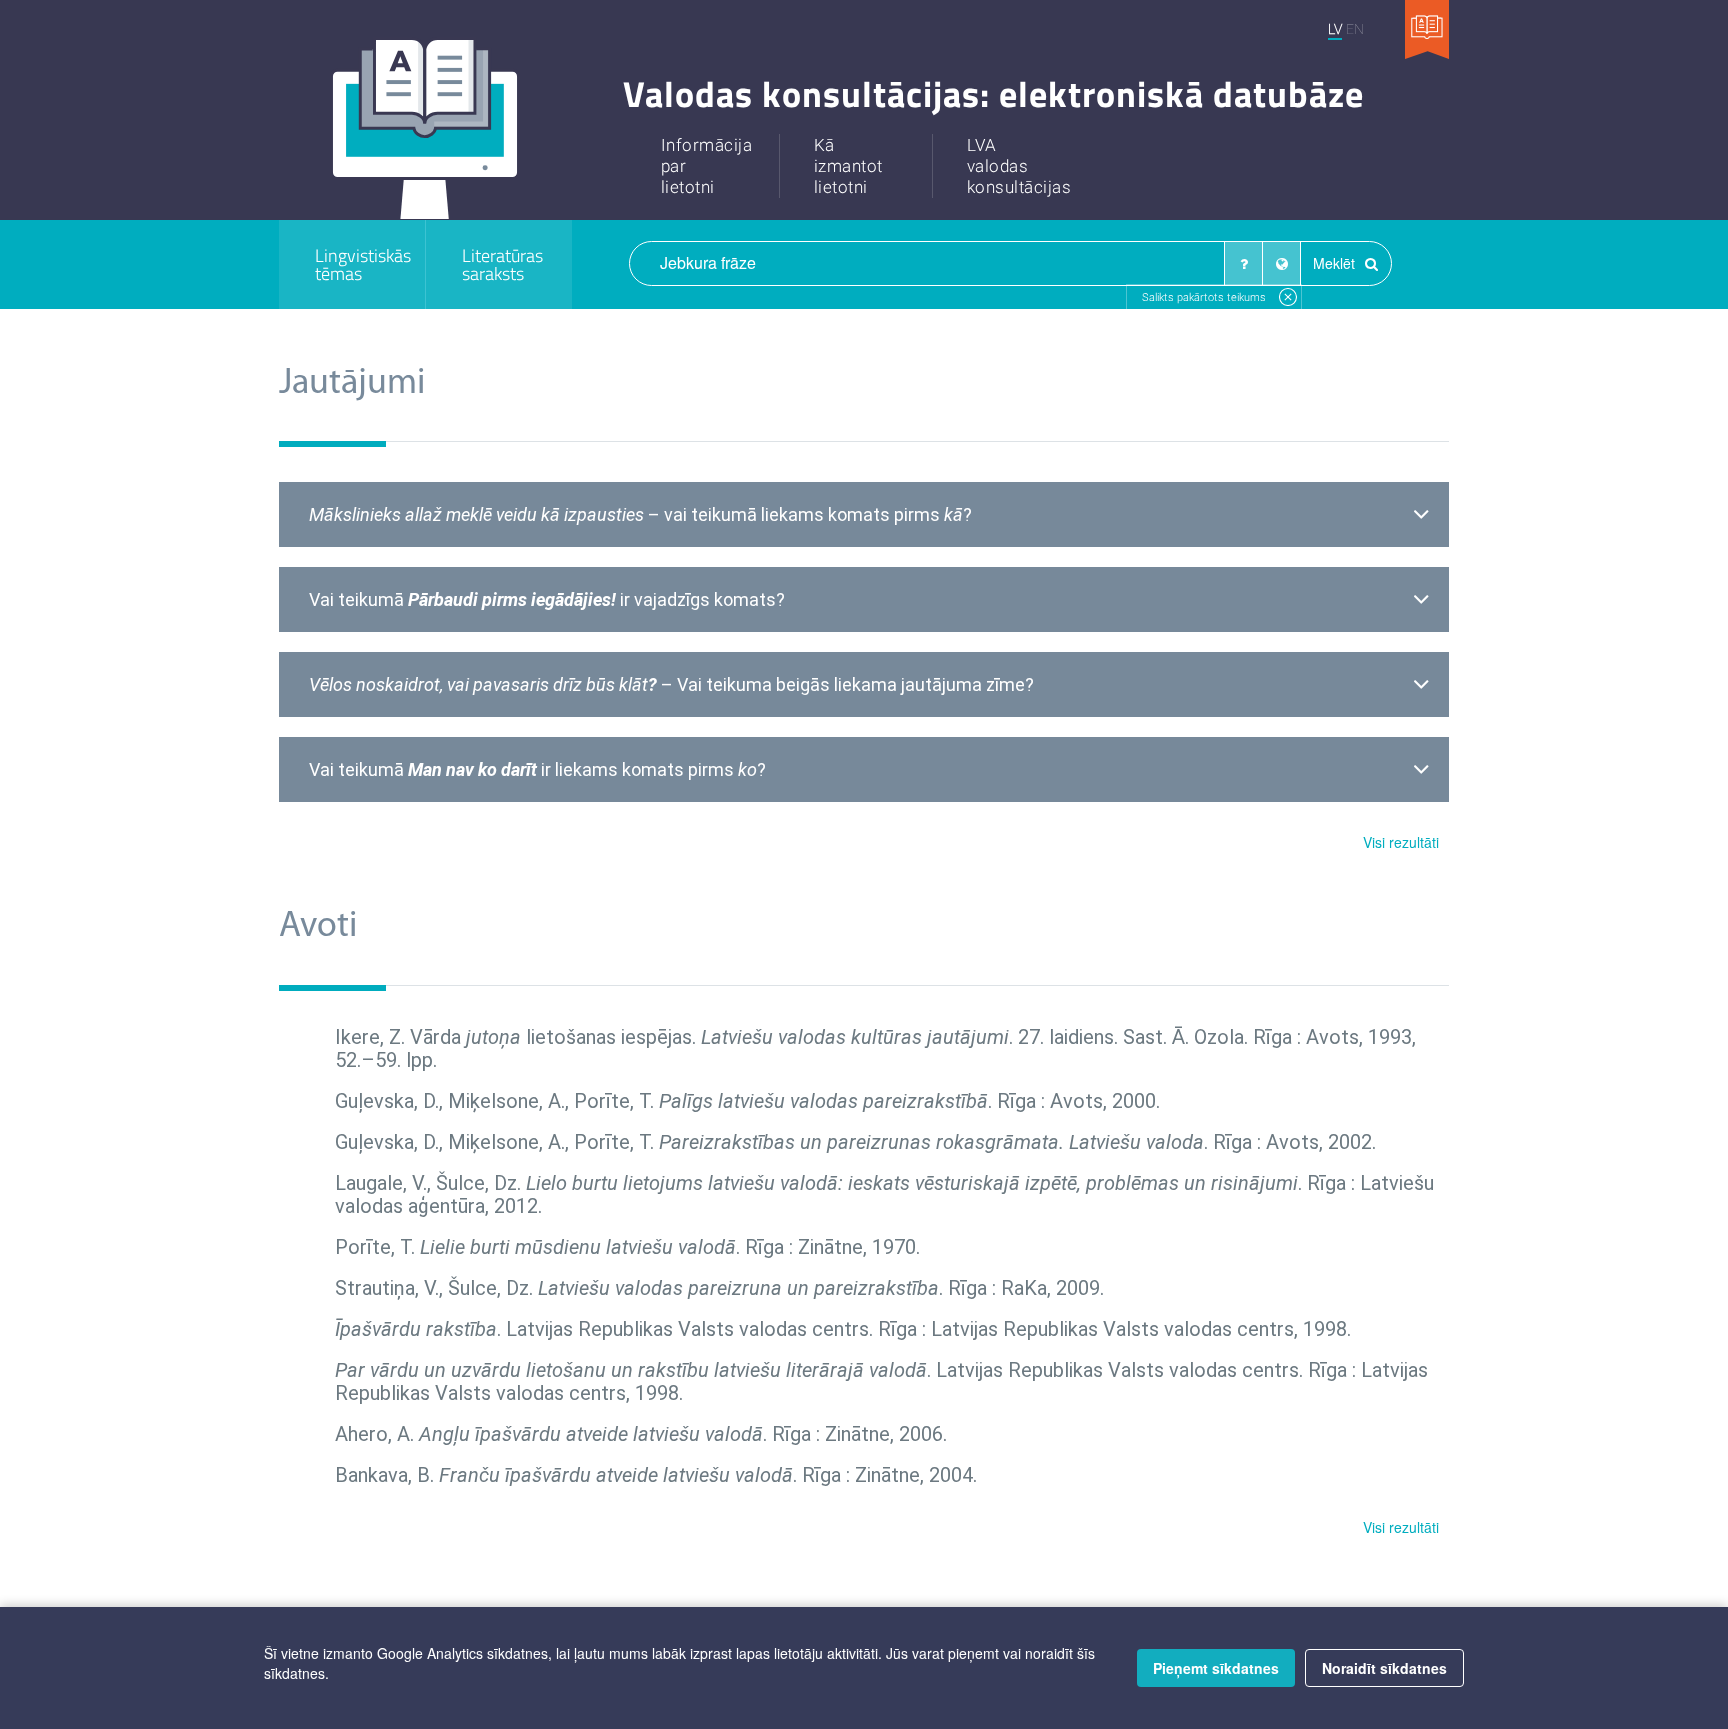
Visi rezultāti (1401, 842)
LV (1335, 28)
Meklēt (1336, 263)
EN (1355, 28)
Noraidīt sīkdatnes (1384, 1668)
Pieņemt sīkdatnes (1216, 1668)
